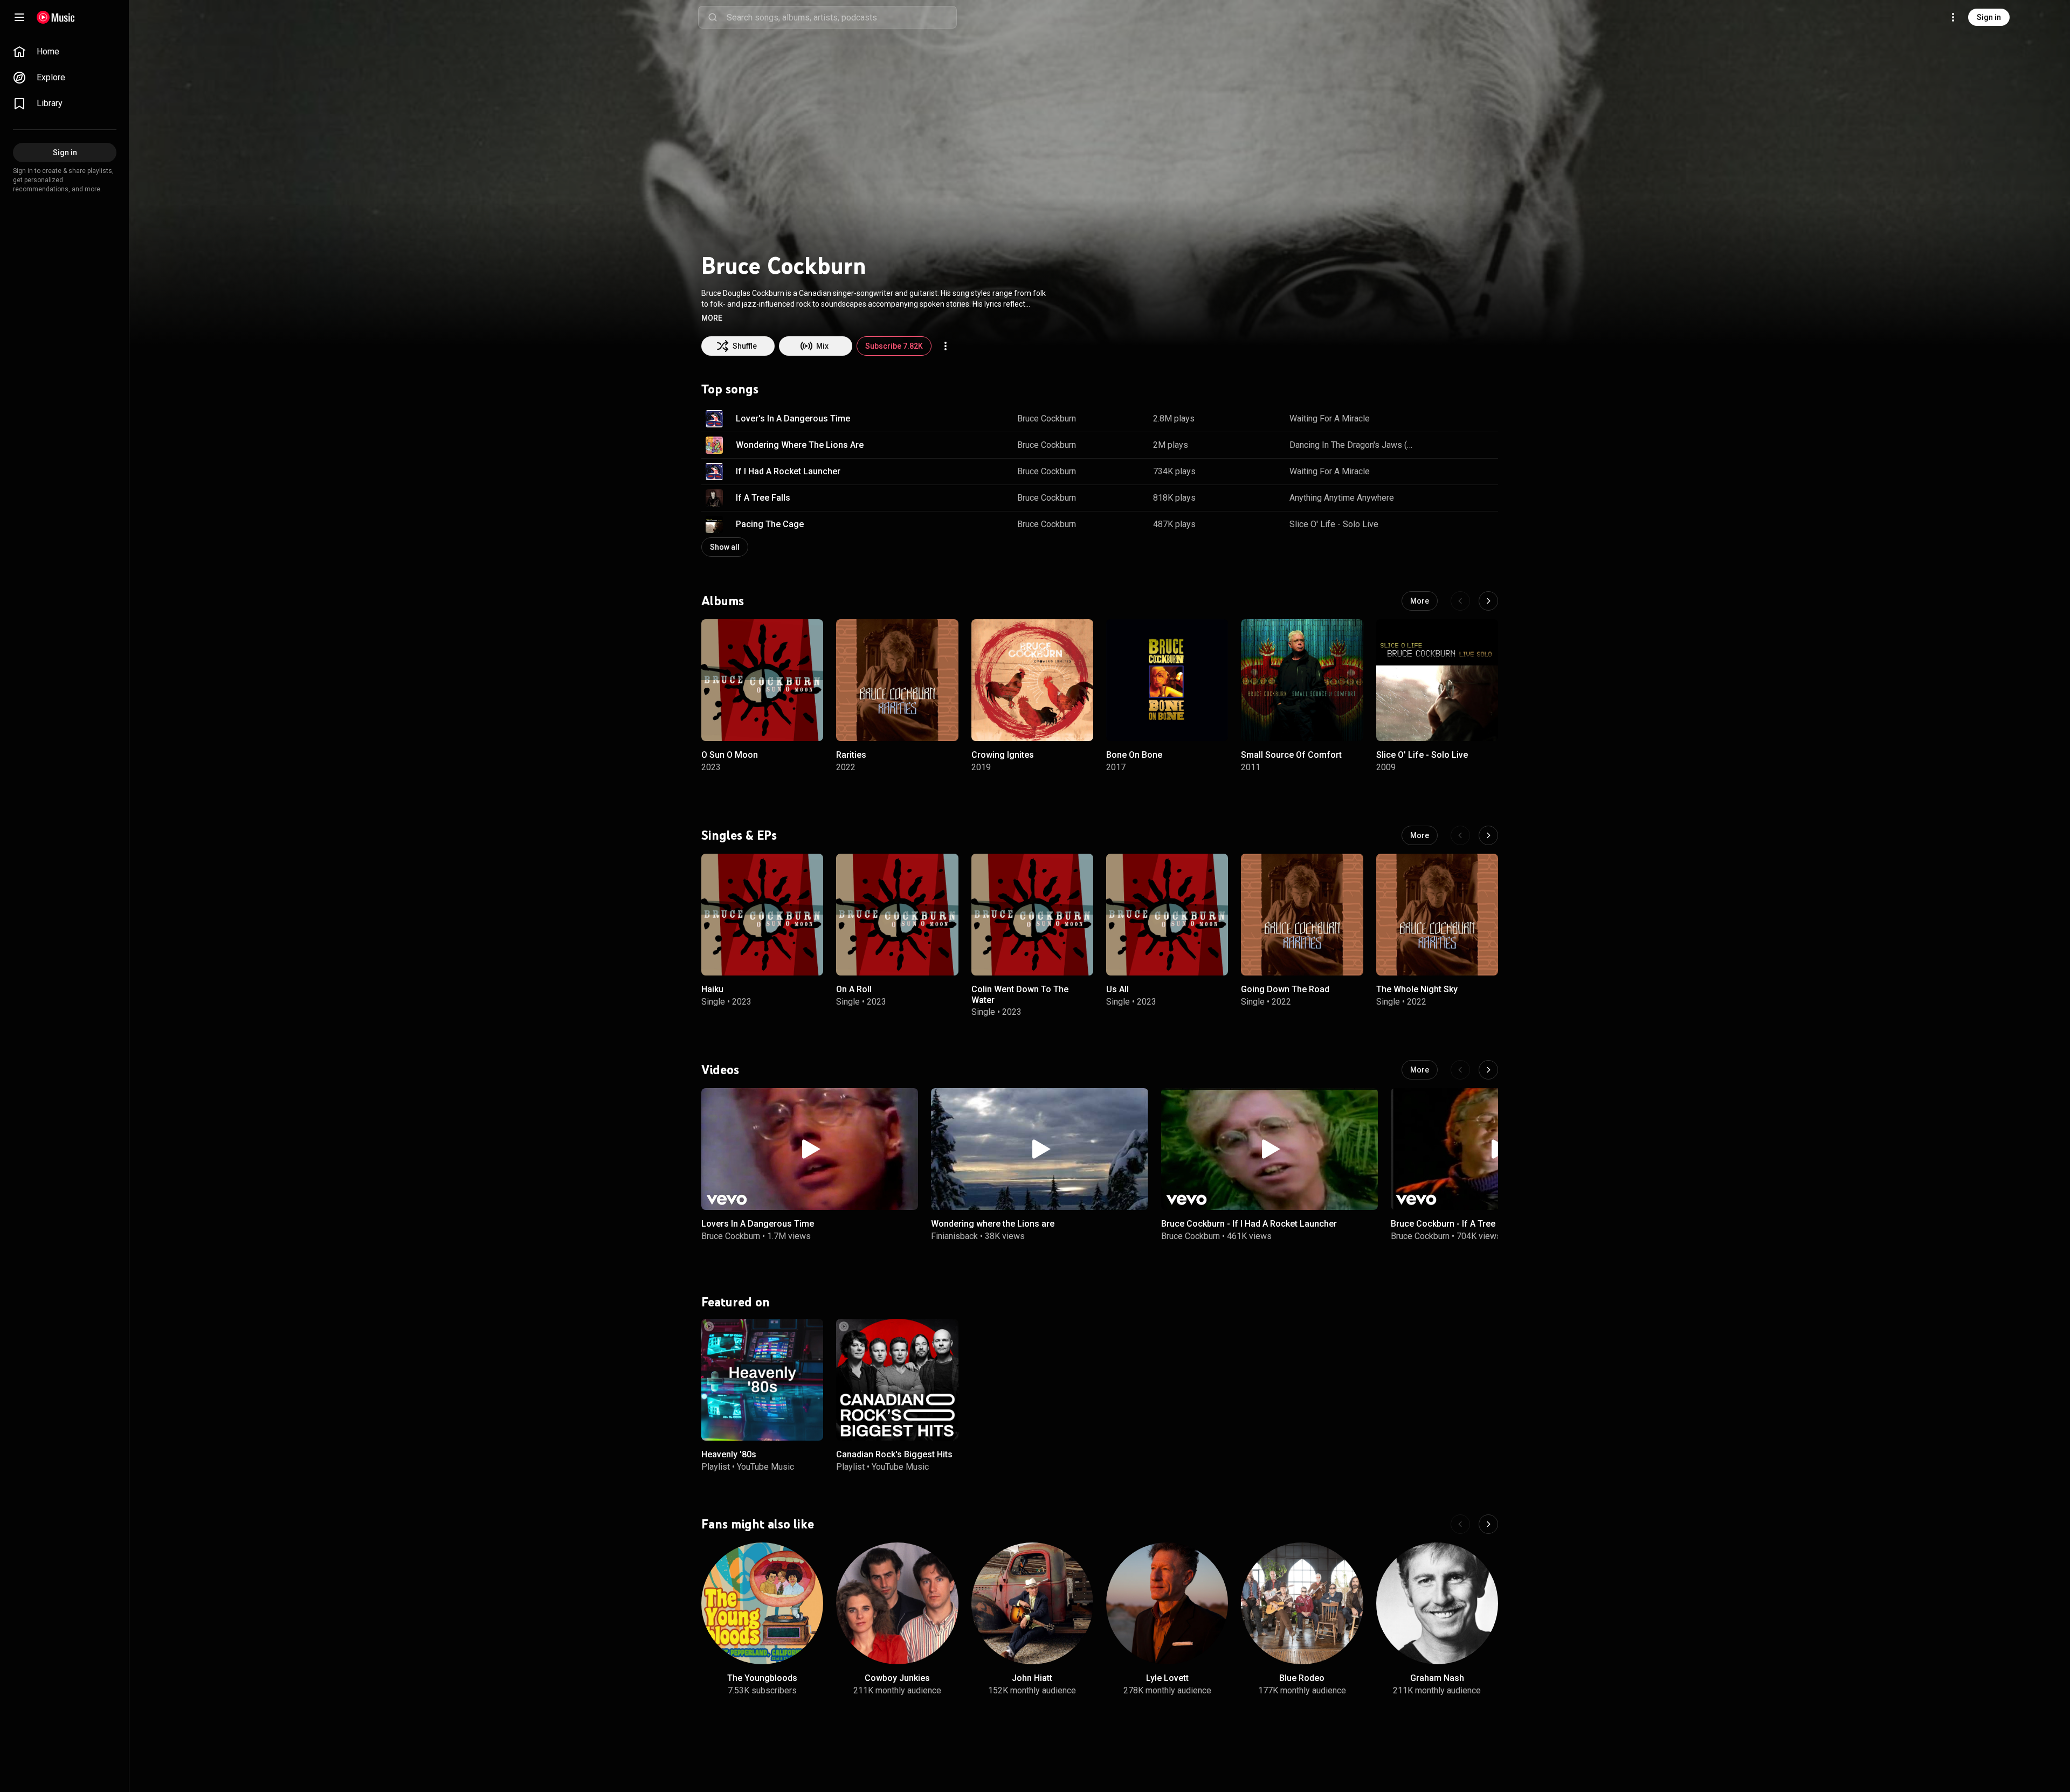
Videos (720, 1069)
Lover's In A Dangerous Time (793, 418)
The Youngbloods (762, 1678)
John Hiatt (1032, 1678)
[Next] (1488, 601)
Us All (1117, 989)
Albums (723, 601)
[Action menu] (946, 346)
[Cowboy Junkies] (897, 1603)
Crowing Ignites (1003, 755)
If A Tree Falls (763, 498)
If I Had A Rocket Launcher (788, 471)
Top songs (730, 389)
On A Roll (854, 989)
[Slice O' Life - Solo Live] (1437, 680)
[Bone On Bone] (1167, 680)
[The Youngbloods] (762, 1603)
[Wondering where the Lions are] (1039, 1149)
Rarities (851, 755)
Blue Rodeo (1302, 1678)
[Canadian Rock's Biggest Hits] (897, 1379)
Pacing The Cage (770, 524)
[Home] (56, 17)
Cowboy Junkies (897, 1678)
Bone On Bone (1134, 755)
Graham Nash (1437, 1678)
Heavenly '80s (729, 1454)
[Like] (1436, 419)
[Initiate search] (713, 17)
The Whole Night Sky (1417, 989)
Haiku (712, 989)
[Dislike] (1456, 419)
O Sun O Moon (730, 755)
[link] (65, 52)
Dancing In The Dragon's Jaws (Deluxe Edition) (1354, 445)
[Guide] (19, 17)
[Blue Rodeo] (1302, 1603)
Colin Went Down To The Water (1020, 994)
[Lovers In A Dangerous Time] (810, 1149)
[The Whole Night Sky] (1437, 915)
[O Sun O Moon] (762, 680)
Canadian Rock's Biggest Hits (894, 1454)
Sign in (1989, 17)
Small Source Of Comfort (1291, 755)
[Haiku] (762, 915)
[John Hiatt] (1032, 1603)
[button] (712, 318)
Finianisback (954, 1236)
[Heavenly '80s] (762, 1379)
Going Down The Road (1285, 989)
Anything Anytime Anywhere (1342, 498)
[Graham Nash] (1437, 1603)
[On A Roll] (897, 915)
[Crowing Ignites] (1032, 680)
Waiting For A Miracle (1330, 418)
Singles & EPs (739, 835)
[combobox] (841, 17)
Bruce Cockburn (1047, 418)
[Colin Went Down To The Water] (1032, 915)
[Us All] (1167, 915)
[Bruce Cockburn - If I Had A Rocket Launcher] (1269, 1149)
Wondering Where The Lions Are (800, 445)
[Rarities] (897, 680)
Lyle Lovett (1167, 1678)
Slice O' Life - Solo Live (1334, 524)
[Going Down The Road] (1302, 915)
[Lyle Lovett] (1167, 1603)
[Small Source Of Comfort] (1302, 680)
